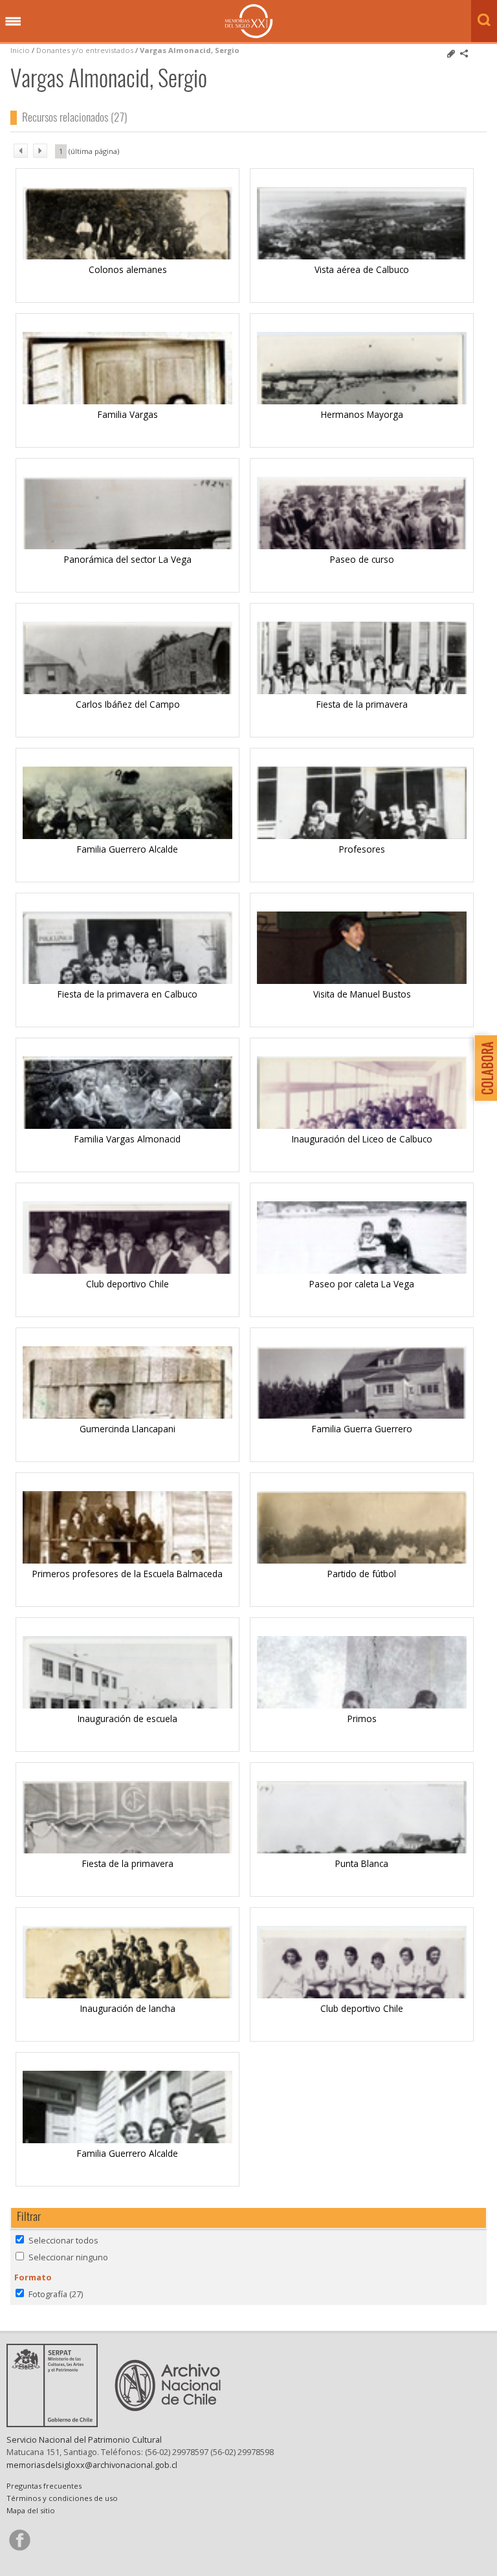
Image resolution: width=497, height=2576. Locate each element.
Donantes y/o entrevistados (85, 50)
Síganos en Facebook (19, 2540)
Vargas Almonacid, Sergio (190, 50)
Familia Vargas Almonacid (127, 1139)
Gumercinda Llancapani (127, 1429)
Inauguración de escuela (127, 1719)
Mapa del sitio (31, 2510)
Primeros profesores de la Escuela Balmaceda (127, 1574)
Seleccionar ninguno (68, 2257)
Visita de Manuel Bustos (362, 994)
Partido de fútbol (362, 1574)
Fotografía (56, 2294)
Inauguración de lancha (128, 2008)
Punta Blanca (362, 1863)
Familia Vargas (128, 414)
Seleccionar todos (63, 2240)
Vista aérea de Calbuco (362, 269)
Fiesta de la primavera (362, 704)
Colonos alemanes (128, 269)
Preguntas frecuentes (44, 2486)
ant (21, 151)
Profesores (362, 849)
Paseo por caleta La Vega (362, 1284)
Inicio (20, 50)
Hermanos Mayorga (362, 414)
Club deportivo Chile (127, 1284)
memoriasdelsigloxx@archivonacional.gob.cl (92, 2465)
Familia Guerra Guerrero (362, 1429)
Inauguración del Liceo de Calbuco (362, 1139)
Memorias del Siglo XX (249, 21)
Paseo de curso (362, 559)
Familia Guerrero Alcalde (127, 849)
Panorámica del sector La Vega (128, 559)
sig (40, 151)
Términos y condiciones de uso (62, 2498)
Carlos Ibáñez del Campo (128, 704)
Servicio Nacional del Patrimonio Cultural (84, 2440)
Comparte (464, 54)
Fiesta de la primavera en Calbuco (127, 994)
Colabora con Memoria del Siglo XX (482, 1068)
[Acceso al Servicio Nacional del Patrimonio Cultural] (56, 2423)
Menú (13, 22)
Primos (362, 1719)
